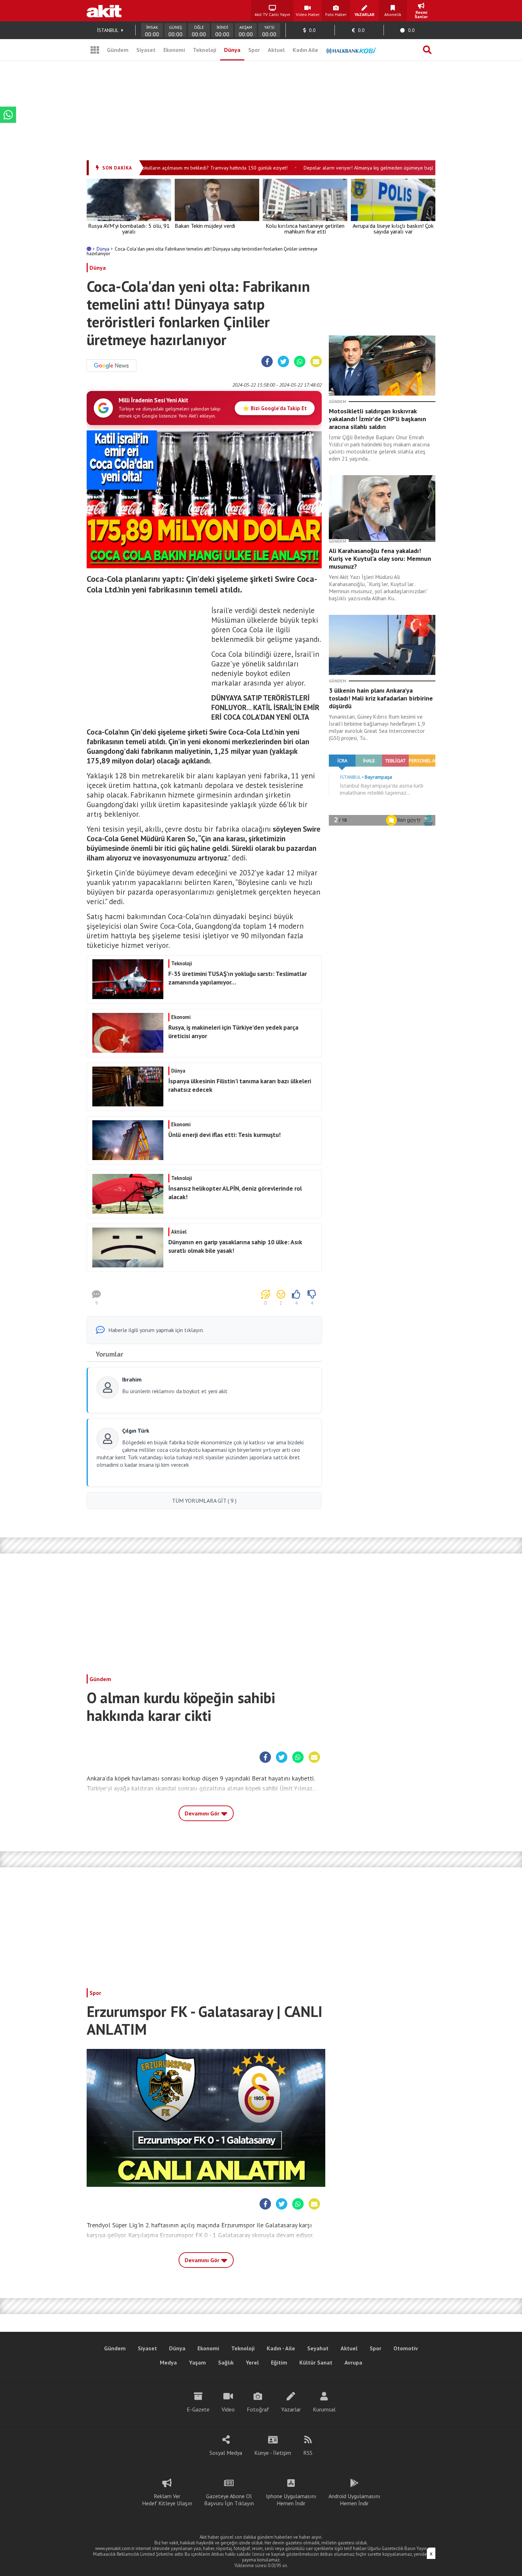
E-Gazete (198, 2409)
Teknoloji (205, 50)
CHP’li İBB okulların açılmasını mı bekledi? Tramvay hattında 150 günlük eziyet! (179, 168)
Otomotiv (406, 2348)
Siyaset (146, 50)
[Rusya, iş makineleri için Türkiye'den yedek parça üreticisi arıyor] (203, 1051)
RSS (308, 2453)
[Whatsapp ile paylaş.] (300, 362)
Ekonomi (174, 50)
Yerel (252, 2362)
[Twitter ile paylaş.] (283, 362)
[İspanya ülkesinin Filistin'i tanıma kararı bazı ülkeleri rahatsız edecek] (203, 1104)
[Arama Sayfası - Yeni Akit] (427, 50)
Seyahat (318, 2348)
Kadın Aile (305, 50)
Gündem (118, 50)
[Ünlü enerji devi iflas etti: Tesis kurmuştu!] (203, 1158)
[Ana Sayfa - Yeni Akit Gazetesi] (104, 11)
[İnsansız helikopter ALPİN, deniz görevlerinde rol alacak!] (203, 1212)
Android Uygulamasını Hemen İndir (354, 2500)
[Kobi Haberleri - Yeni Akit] (351, 50)
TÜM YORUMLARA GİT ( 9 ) (204, 1501)
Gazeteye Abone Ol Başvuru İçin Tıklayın (229, 2500)
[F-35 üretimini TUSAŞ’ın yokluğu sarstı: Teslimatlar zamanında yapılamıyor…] (203, 997)
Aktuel (276, 50)
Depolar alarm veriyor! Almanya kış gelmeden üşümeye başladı (347, 168)
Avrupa (353, 2362)
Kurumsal (324, 2409)
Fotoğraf (258, 2409)
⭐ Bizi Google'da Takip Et (275, 408)
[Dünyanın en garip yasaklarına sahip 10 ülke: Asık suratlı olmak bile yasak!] (203, 1265)
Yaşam (197, 2362)
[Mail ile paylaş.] (316, 362)
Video (228, 2409)
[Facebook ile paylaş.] (267, 362)
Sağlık (226, 2362)
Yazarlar (291, 2409)
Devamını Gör (203, 1813)
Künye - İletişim (273, 2453)
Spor (254, 50)
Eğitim (279, 2362)
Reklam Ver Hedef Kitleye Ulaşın (167, 2500)
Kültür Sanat (316, 2362)
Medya (168, 2362)
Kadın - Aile (281, 2348)
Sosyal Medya (226, 2453)
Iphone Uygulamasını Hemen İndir (291, 2500)
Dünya (232, 50)
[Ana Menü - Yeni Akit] (95, 50)
